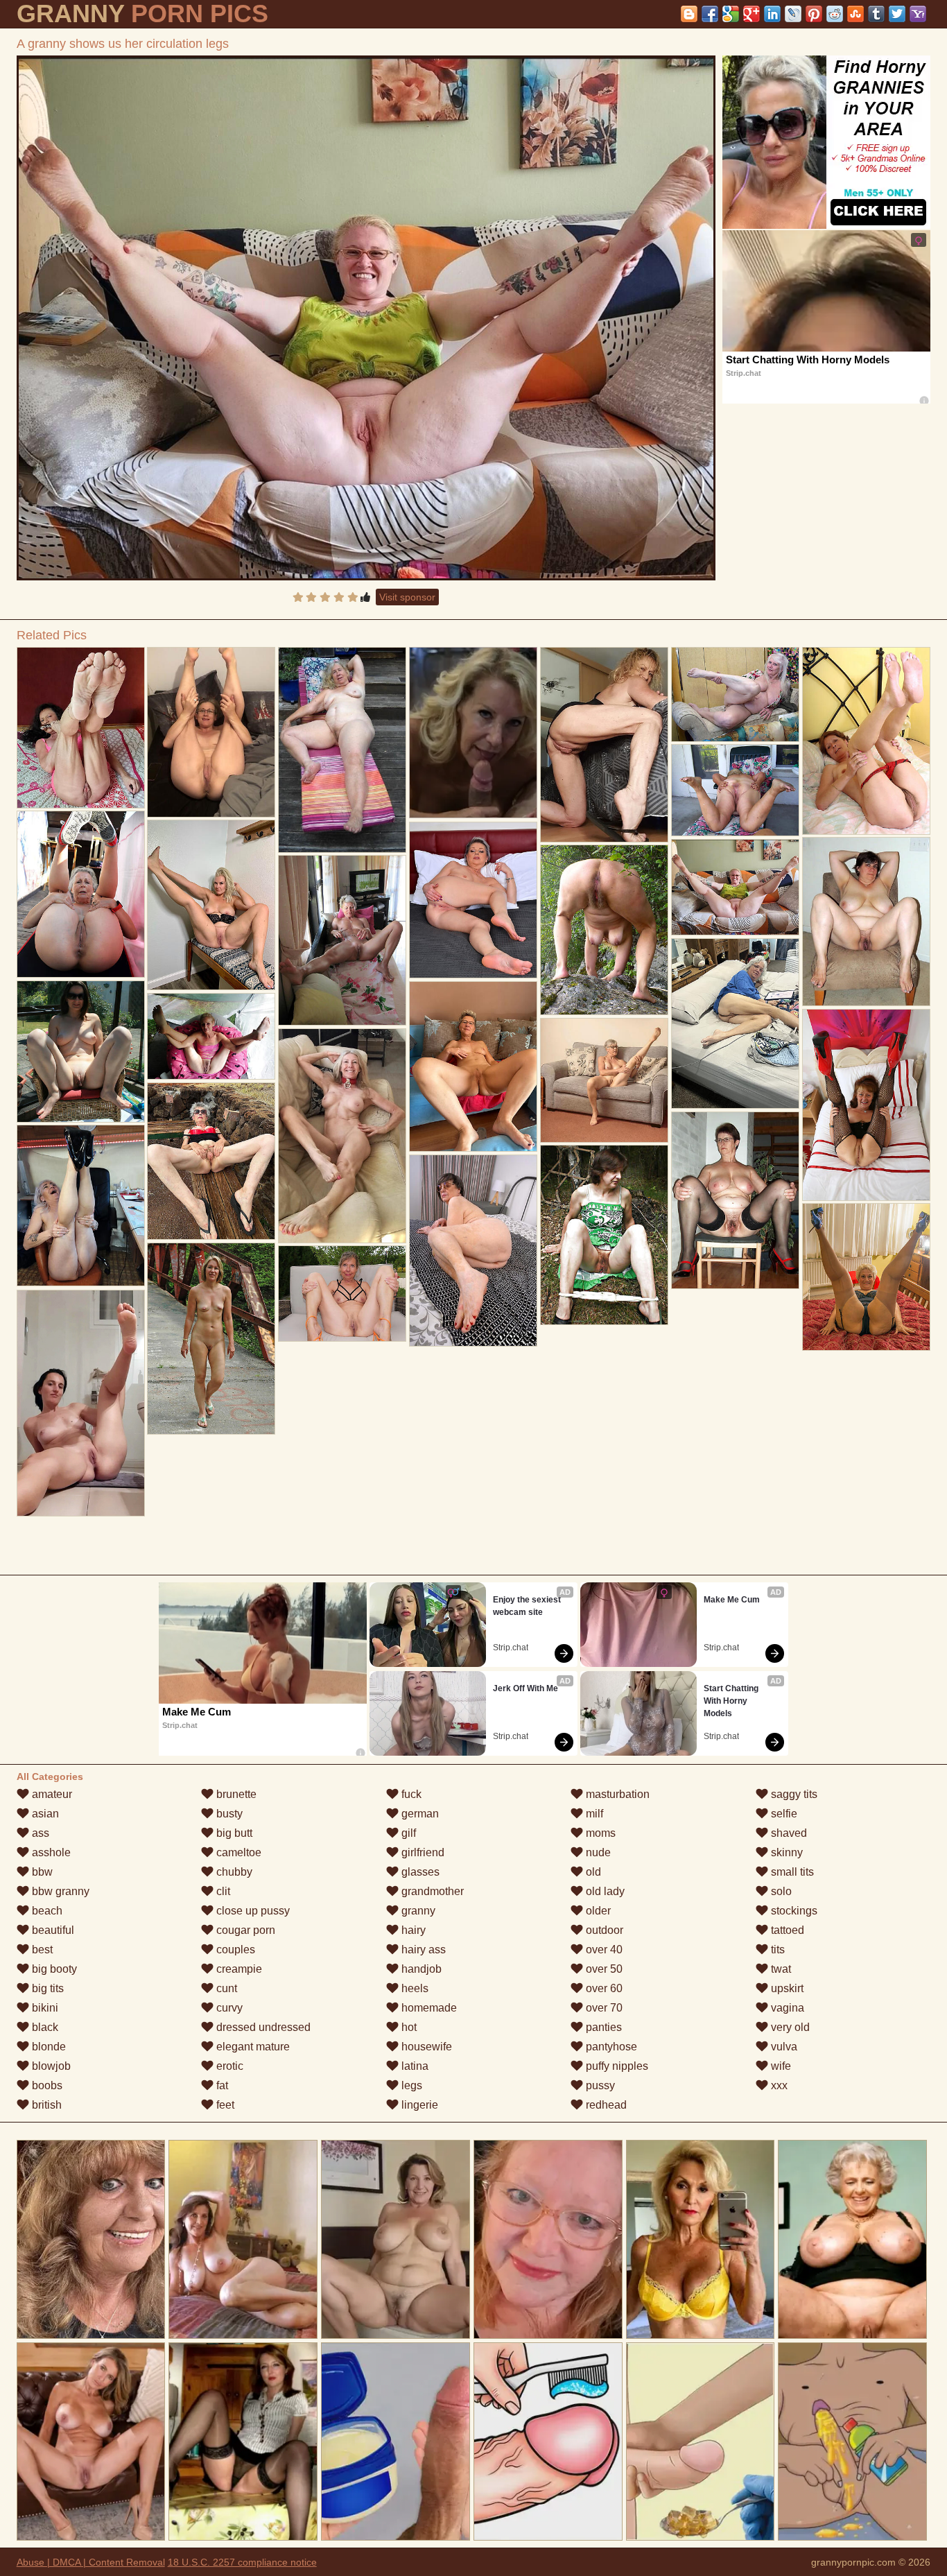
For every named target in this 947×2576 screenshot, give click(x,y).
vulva (783, 2047)
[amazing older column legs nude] (342, 750)
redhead (605, 2105)
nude (597, 1852)
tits (776, 1950)
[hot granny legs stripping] (81, 1403)
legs (410, 2085)
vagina (786, 2008)
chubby (233, 1872)
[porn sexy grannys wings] (342, 1135)
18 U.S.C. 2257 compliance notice (242, 2562)
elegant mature (252, 2047)
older (597, 1911)
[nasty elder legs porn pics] (81, 894)
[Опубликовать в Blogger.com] (689, 14)
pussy (599, 2085)
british (45, 2105)
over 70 (603, 2008)
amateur (51, 1794)
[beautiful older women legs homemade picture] (604, 1080)
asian (44, 1814)
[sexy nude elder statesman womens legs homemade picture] (211, 1161)
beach (46, 1911)
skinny (785, 1852)
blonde (47, 2047)
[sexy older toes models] (473, 1066)
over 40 (603, 1950)
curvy (228, 2008)
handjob (420, 1969)
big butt (233, 1833)
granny (417, 1911)
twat (780, 1969)
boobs (46, 2085)
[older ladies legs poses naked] (866, 1105)
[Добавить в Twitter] (897, 14)
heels (414, 1988)
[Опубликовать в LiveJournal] (793, 14)
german (419, 1814)
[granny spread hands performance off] (342, 940)
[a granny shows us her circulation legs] (366, 318)
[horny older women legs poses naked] (211, 732)
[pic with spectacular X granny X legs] (735, 1023)
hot (408, 2027)
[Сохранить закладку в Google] (731, 14)
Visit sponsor (407, 597)
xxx (778, 2085)
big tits (46, 1988)
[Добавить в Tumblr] (876, 14)
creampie (238, 1969)
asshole (50, 1852)
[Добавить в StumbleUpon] (855, 14)
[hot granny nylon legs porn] (473, 900)
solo (780, 1891)
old (592, 1872)
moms (599, 1833)
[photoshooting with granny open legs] (735, 790)
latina (414, 2066)
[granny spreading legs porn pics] (473, 1250)
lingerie (418, 2105)
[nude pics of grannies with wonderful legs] (866, 922)
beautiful (52, 1930)
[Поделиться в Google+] (751, 14)
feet (224, 2105)
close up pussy (252, 1911)
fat (221, 2085)
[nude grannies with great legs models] (735, 694)
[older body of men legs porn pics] (866, 741)
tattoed (786, 1930)
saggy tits (793, 1794)
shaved (788, 1833)
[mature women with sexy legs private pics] (604, 930)
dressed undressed (262, 2027)
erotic (228, 2066)
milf (593, 1814)
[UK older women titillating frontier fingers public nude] (866, 1277)
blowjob (50, 2066)
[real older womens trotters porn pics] (211, 905)
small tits (791, 1872)
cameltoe (237, 1852)
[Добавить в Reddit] (835, 14)
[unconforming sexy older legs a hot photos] (81, 728)
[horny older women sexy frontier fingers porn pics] (342, 1294)
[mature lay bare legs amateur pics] (211, 1036)
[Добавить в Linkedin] (772, 14)
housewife (425, 2047)
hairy (412, 1930)
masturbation (616, 1794)
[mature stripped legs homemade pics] (211, 1339)
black (44, 2027)
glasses (419, 1872)
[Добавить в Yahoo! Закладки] (918, 14)
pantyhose (610, 2047)
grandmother (431, 1891)
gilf (407, 1833)
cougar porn (244, 1930)
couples (234, 1950)
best (41, 1950)
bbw (41, 1872)
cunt (225, 1988)
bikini (44, 2008)
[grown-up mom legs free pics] (604, 1235)
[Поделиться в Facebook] (710, 14)
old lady (604, 1891)
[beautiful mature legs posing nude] (81, 1051)
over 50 (603, 1969)
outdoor (603, 1930)
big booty (53, 1969)
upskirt (786, 1988)
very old (789, 2027)
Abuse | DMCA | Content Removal (91, 2562)
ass (39, 1833)
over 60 (603, 1988)
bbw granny (59, 1891)
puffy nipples (616, 2066)
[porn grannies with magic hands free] (81, 1205)
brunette (235, 1794)
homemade (428, 2008)
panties (602, 2027)
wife (780, 2066)
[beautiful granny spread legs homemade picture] (604, 744)
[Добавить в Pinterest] (814, 14)
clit (222, 1891)
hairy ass (422, 1950)
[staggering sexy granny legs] (735, 1200)
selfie (783, 1814)
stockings (793, 1911)
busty (228, 1814)
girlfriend (422, 1852)
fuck (410, 1794)
